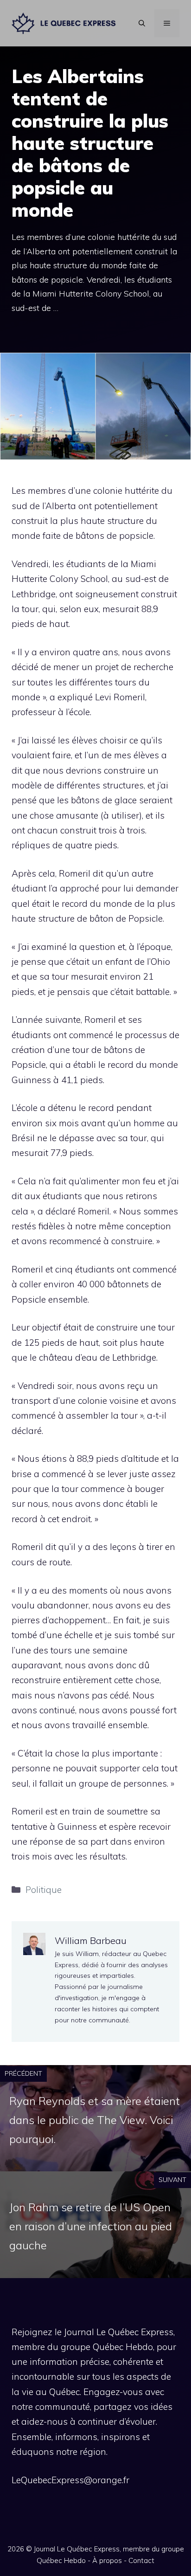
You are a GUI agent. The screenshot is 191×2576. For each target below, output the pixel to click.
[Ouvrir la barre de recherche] (142, 23)
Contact (141, 2560)
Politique (44, 1890)
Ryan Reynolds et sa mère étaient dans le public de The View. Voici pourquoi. (95, 2120)
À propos (107, 2560)
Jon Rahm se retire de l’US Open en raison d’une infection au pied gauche (91, 2226)
